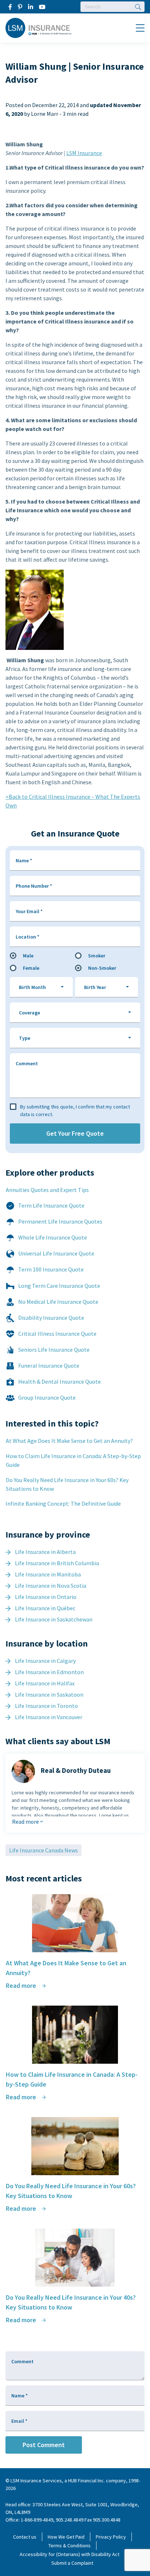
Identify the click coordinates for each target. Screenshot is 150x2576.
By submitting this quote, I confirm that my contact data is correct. (75, 1110)
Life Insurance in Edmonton (49, 1672)
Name (24, 860)
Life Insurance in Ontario (46, 1597)
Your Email (29, 911)
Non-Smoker (102, 968)
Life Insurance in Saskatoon (49, 1694)
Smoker (97, 956)
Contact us (25, 2537)
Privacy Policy (111, 2537)
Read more (26, 1822)
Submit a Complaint (72, 2563)
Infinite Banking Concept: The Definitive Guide (63, 1503)
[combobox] (41, 987)
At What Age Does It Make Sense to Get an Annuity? (69, 1441)
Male (28, 956)
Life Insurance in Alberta (45, 1552)
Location (27, 937)
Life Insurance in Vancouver (49, 1717)
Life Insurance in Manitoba (48, 1574)
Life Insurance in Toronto (46, 1706)
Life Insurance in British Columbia (57, 1563)
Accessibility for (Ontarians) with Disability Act (70, 2554)
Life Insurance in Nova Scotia (51, 1586)
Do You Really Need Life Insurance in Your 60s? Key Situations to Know (67, 1484)
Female (31, 968)
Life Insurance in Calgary (45, 1661)
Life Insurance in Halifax (45, 1683)
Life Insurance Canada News (44, 1850)
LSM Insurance (84, 153)
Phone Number (34, 886)
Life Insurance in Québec (45, 1608)
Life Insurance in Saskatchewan (54, 1619)
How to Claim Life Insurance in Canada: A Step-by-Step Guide (73, 1460)
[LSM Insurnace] (39, 27)
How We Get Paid (66, 2537)
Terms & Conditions (70, 2546)
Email (19, 2421)
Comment (27, 1063)
